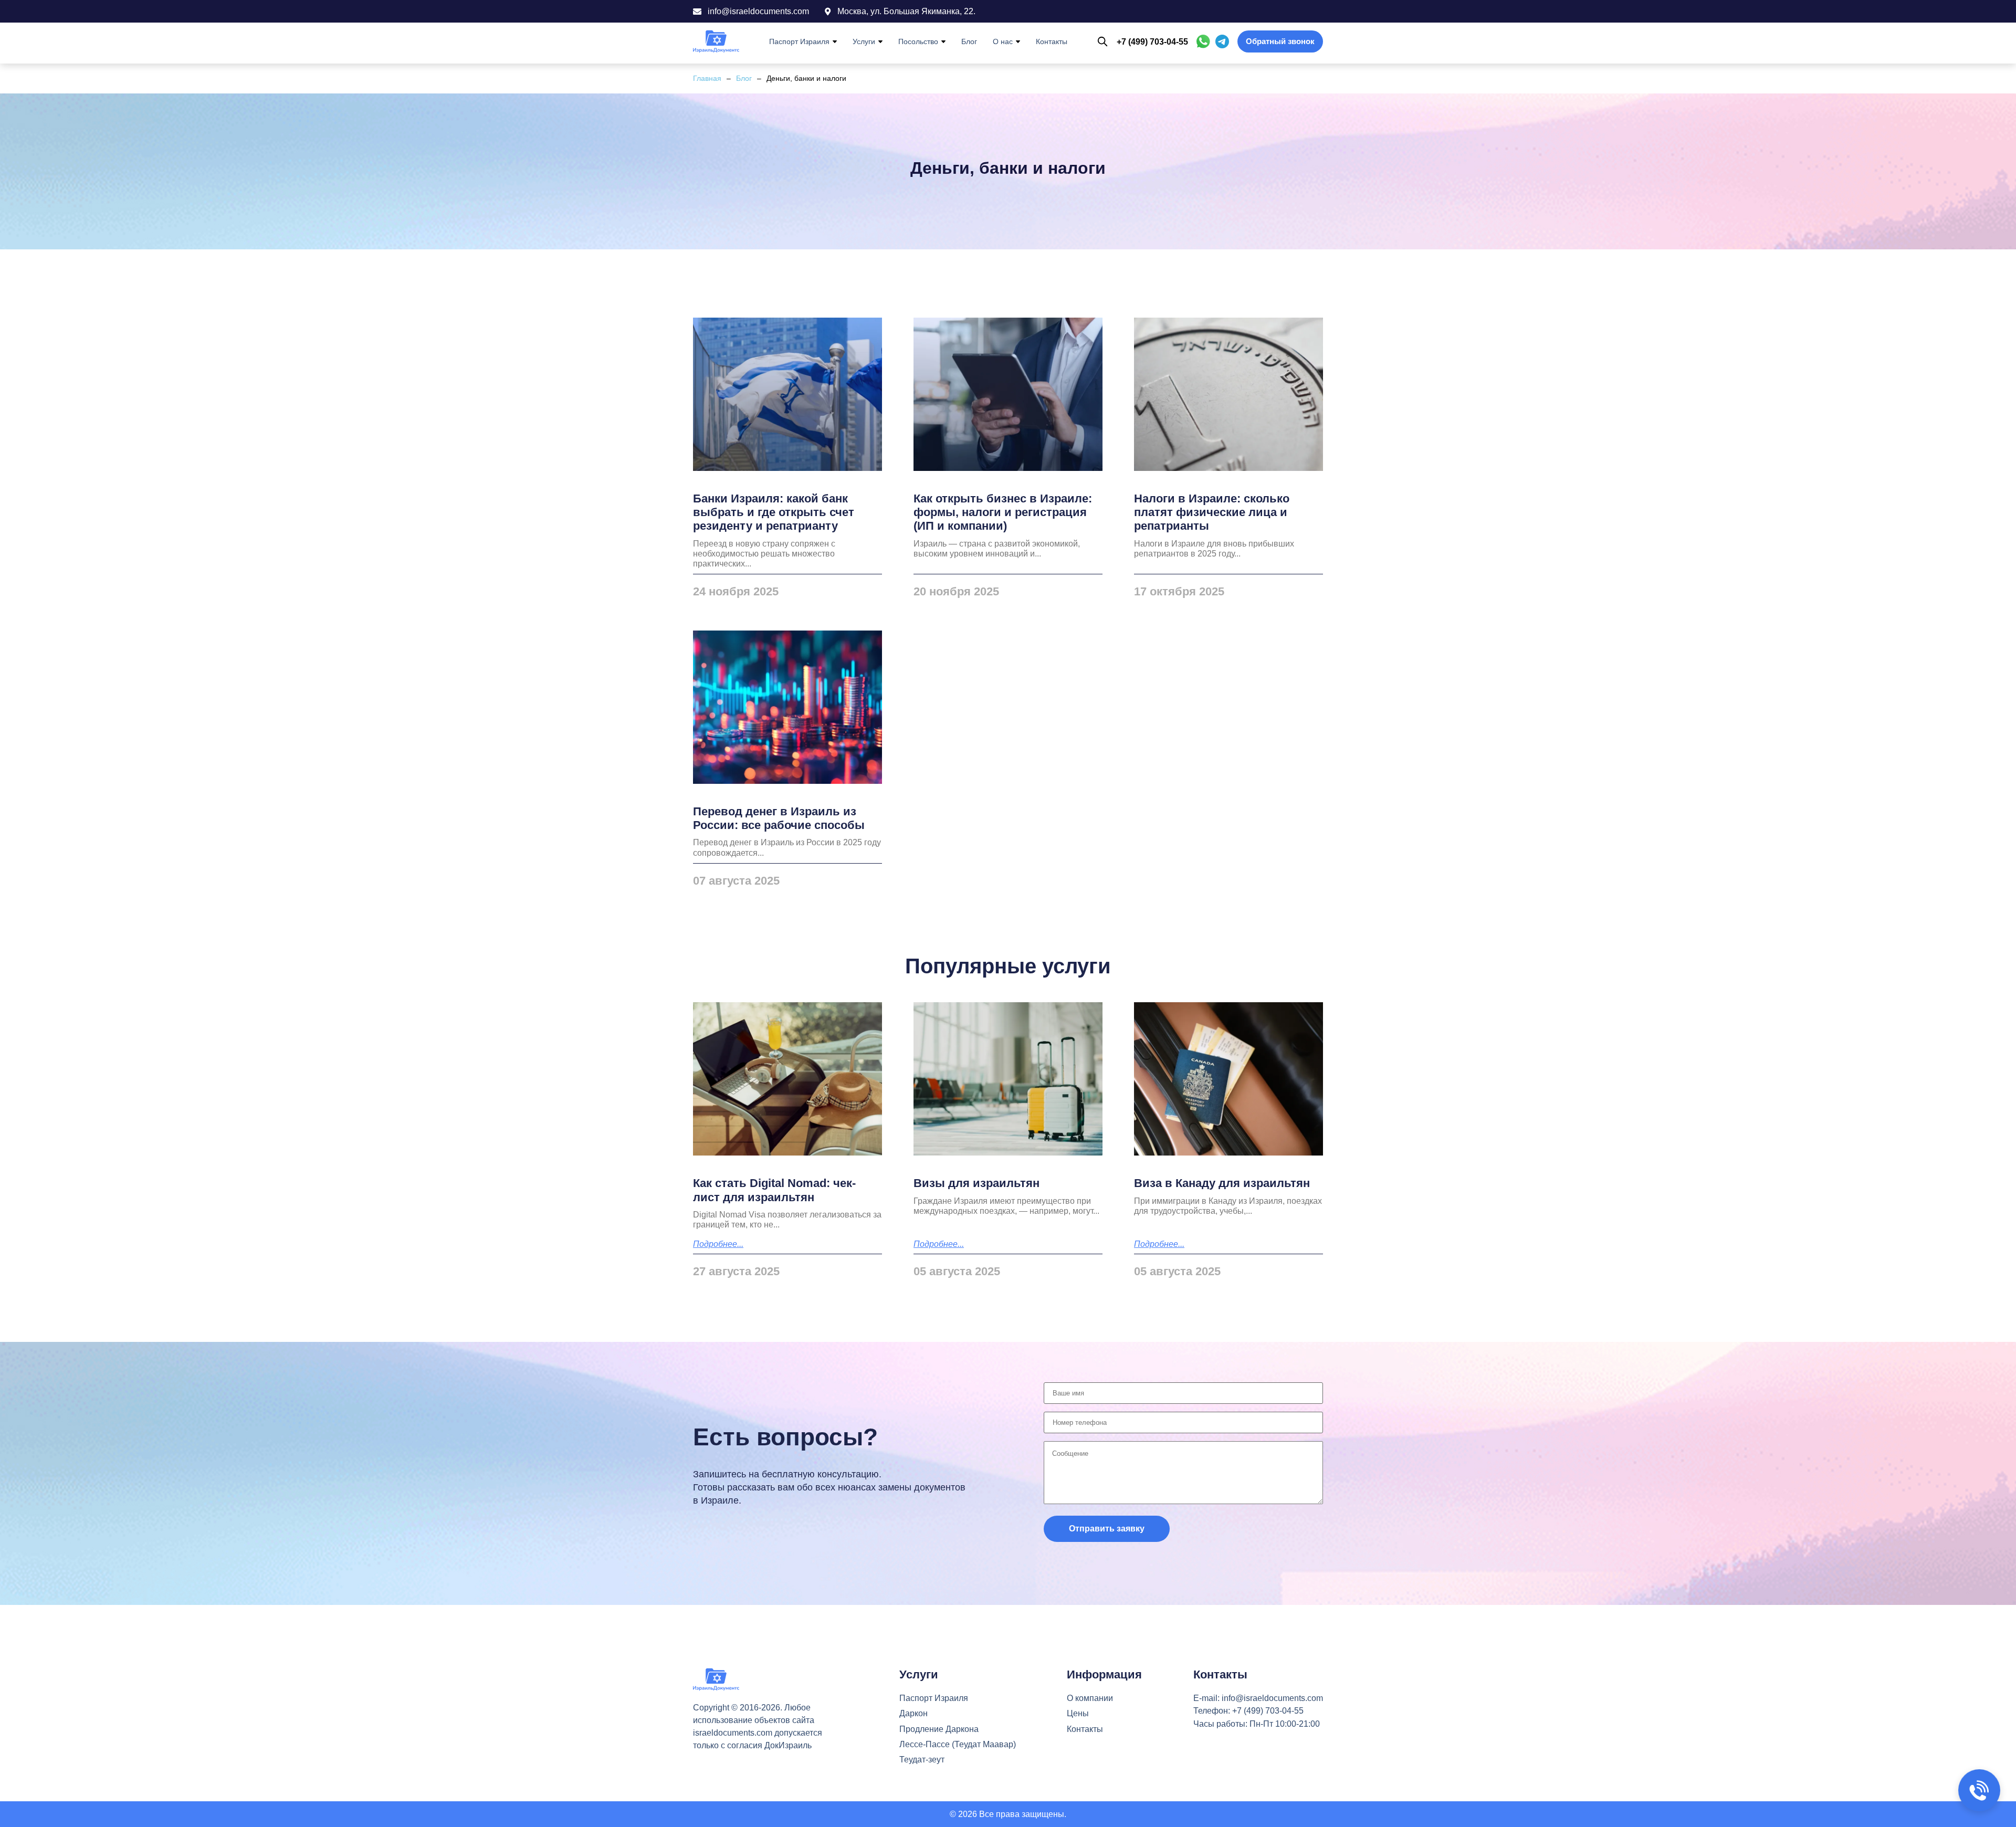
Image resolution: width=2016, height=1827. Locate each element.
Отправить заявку (1107, 1529)
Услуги (864, 41)
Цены (1078, 1713)
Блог (969, 41)
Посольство (918, 41)
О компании (1090, 1698)
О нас (1003, 41)
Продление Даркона (939, 1729)
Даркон (913, 1713)
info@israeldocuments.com (1272, 1698)
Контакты (1052, 41)
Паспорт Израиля (799, 41)
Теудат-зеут (922, 1760)
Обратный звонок (1280, 41)
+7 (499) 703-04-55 (1152, 42)
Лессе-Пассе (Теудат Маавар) (958, 1744)
